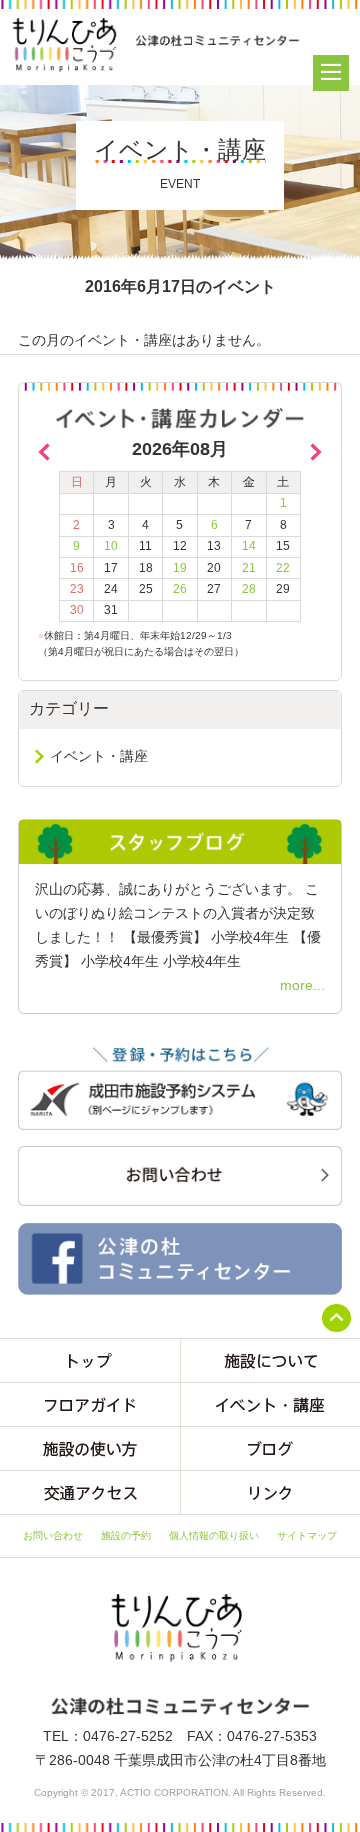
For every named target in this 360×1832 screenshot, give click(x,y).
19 (180, 568)
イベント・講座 (99, 756)
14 (249, 546)
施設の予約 (126, 1535)
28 (249, 589)
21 (249, 568)
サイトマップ (307, 1535)
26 (180, 589)
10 (111, 546)
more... (302, 985)
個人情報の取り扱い (214, 1535)
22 (283, 568)
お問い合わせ (53, 1535)
